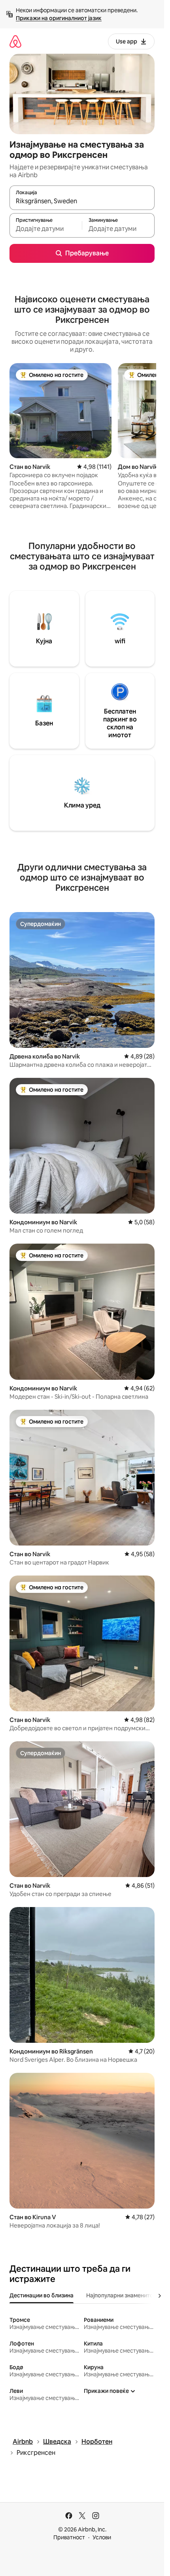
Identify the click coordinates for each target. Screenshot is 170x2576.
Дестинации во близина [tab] (42, 2295)
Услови (102, 2537)
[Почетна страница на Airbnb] (15, 41)
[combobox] (82, 201)
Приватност (69, 2537)
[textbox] (46, 229)
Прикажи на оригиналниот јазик (59, 18)
